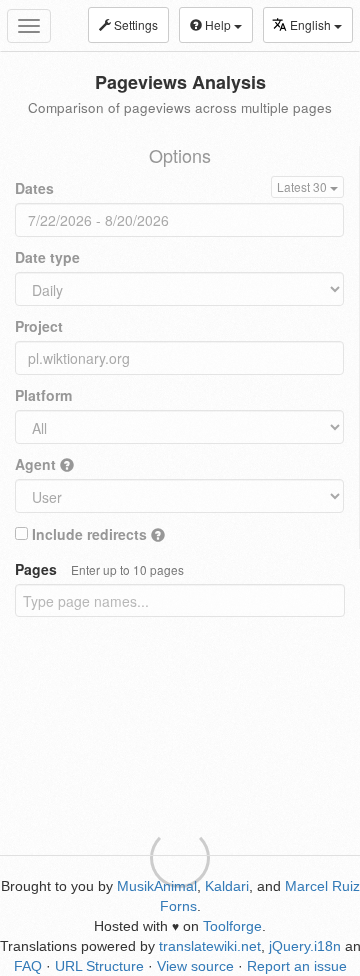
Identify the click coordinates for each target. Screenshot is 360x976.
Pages (99, 569)
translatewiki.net (210, 946)
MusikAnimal (157, 886)
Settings (134, 24)
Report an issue (297, 966)
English (312, 24)
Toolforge (232, 926)
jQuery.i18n (305, 946)
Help (218, 24)
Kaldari (227, 886)
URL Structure (99, 966)
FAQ (28, 966)
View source (195, 966)
